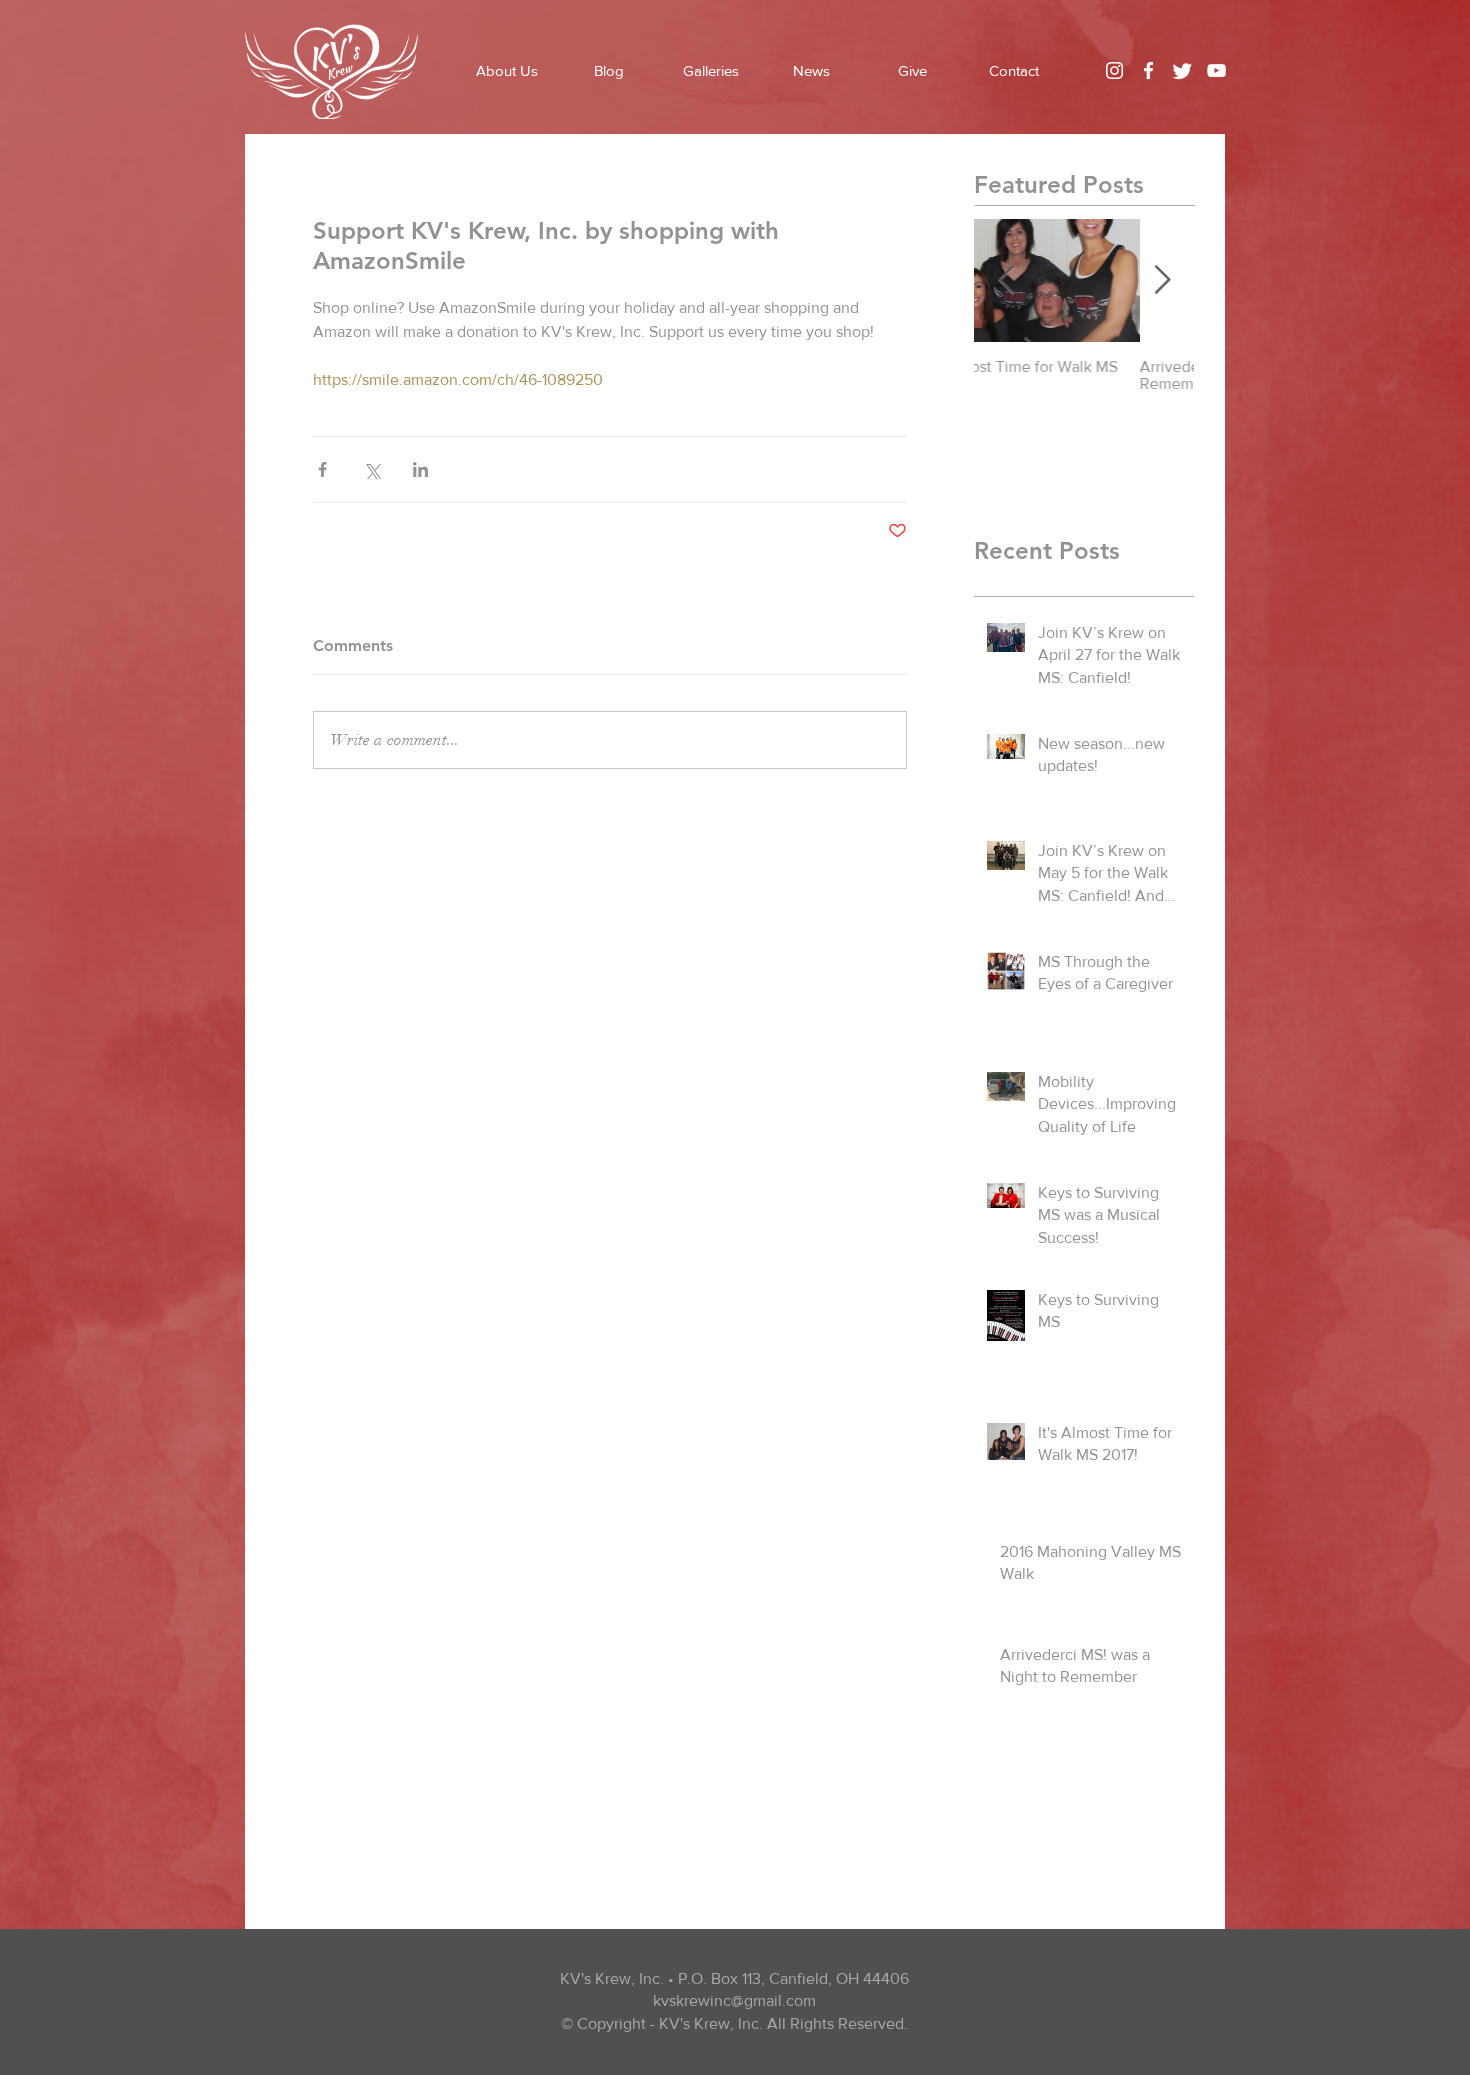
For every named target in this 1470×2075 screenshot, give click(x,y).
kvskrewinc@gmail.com (734, 2000)
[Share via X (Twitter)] (371, 469)
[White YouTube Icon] (1216, 70)
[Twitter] (1182, 70)
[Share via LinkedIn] (420, 469)
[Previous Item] (1006, 280)
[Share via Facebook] (322, 469)
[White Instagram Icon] (1114, 70)
